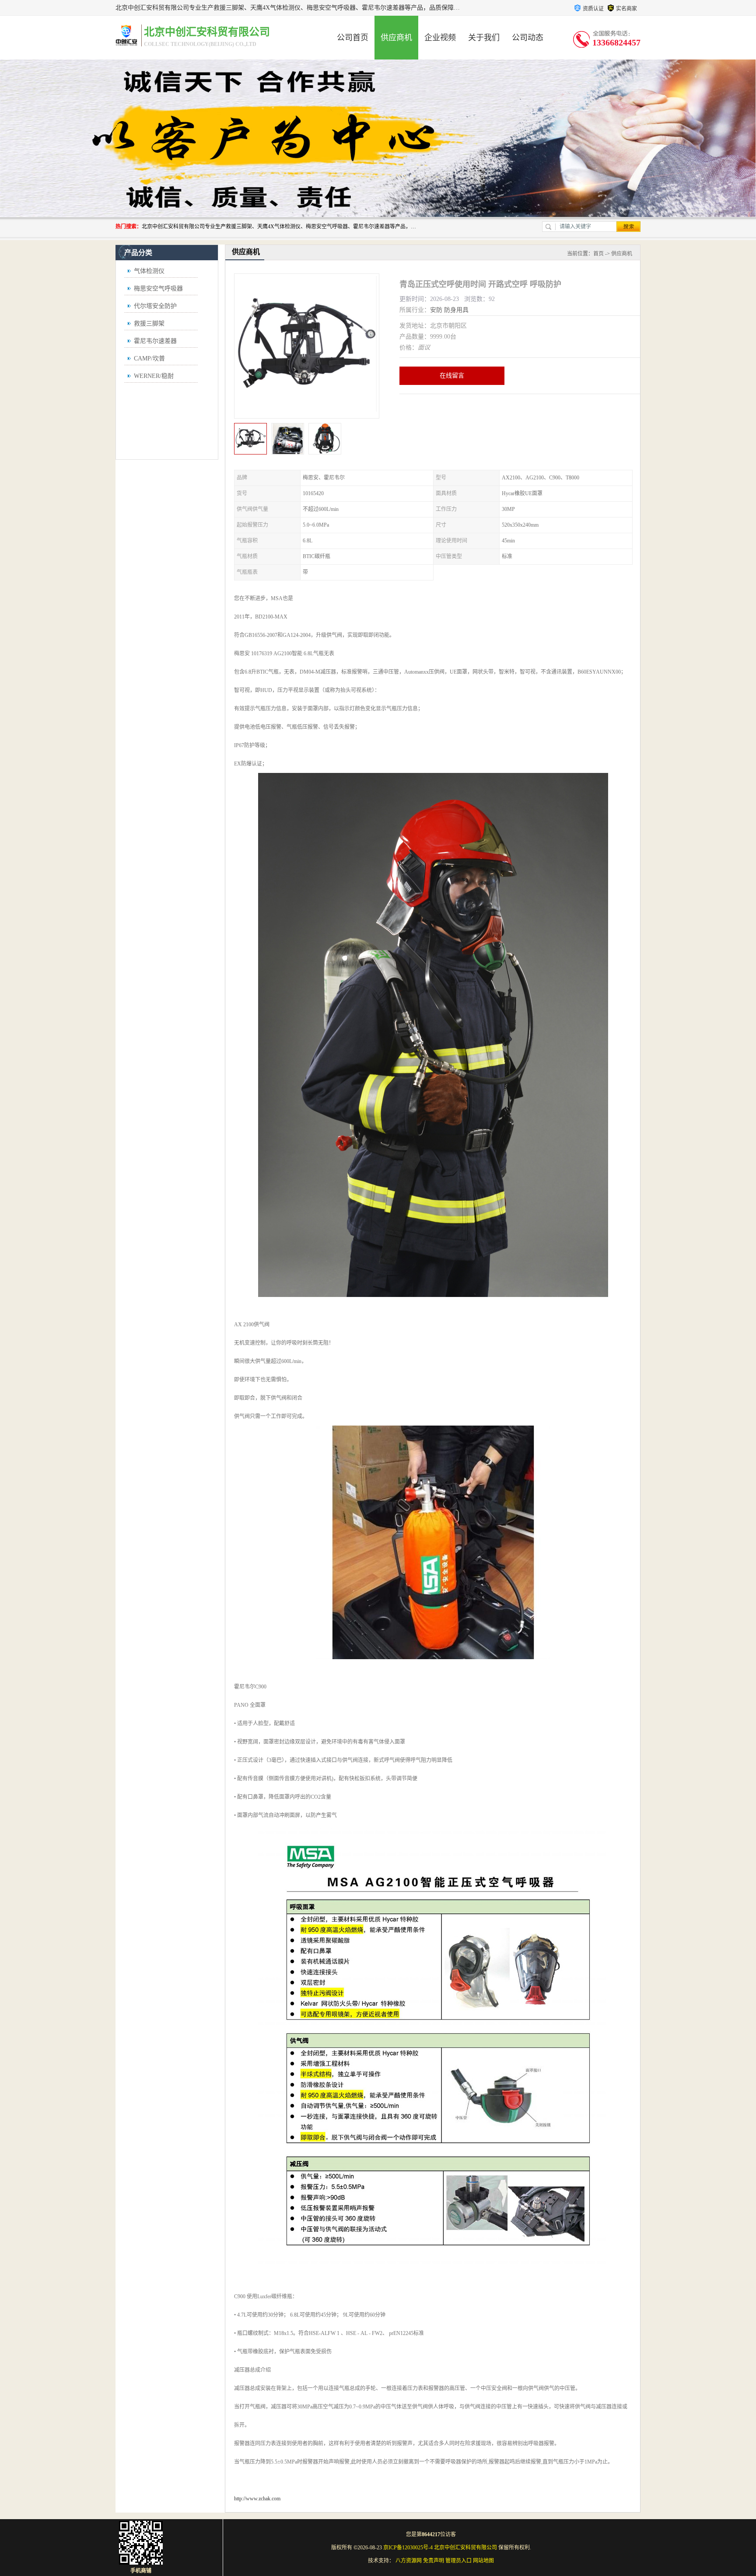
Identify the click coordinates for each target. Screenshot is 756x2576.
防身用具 (456, 310)
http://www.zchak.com (257, 2499)
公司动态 (528, 38)
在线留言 (452, 376)
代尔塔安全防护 (155, 306)
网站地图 (483, 2561)
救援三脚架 (149, 323)
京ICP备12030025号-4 (408, 2548)
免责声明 (434, 2561)
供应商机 (396, 38)
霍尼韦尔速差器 (155, 341)
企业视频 (440, 38)
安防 (436, 310)
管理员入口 (458, 2561)
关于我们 (484, 38)
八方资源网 (409, 2561)
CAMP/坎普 (149, 358)
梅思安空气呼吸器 (158, 288)
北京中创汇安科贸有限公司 (465, 2548)
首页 (598, 254)
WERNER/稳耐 (154, 376)
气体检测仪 (149, 271)
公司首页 (353, 38)
